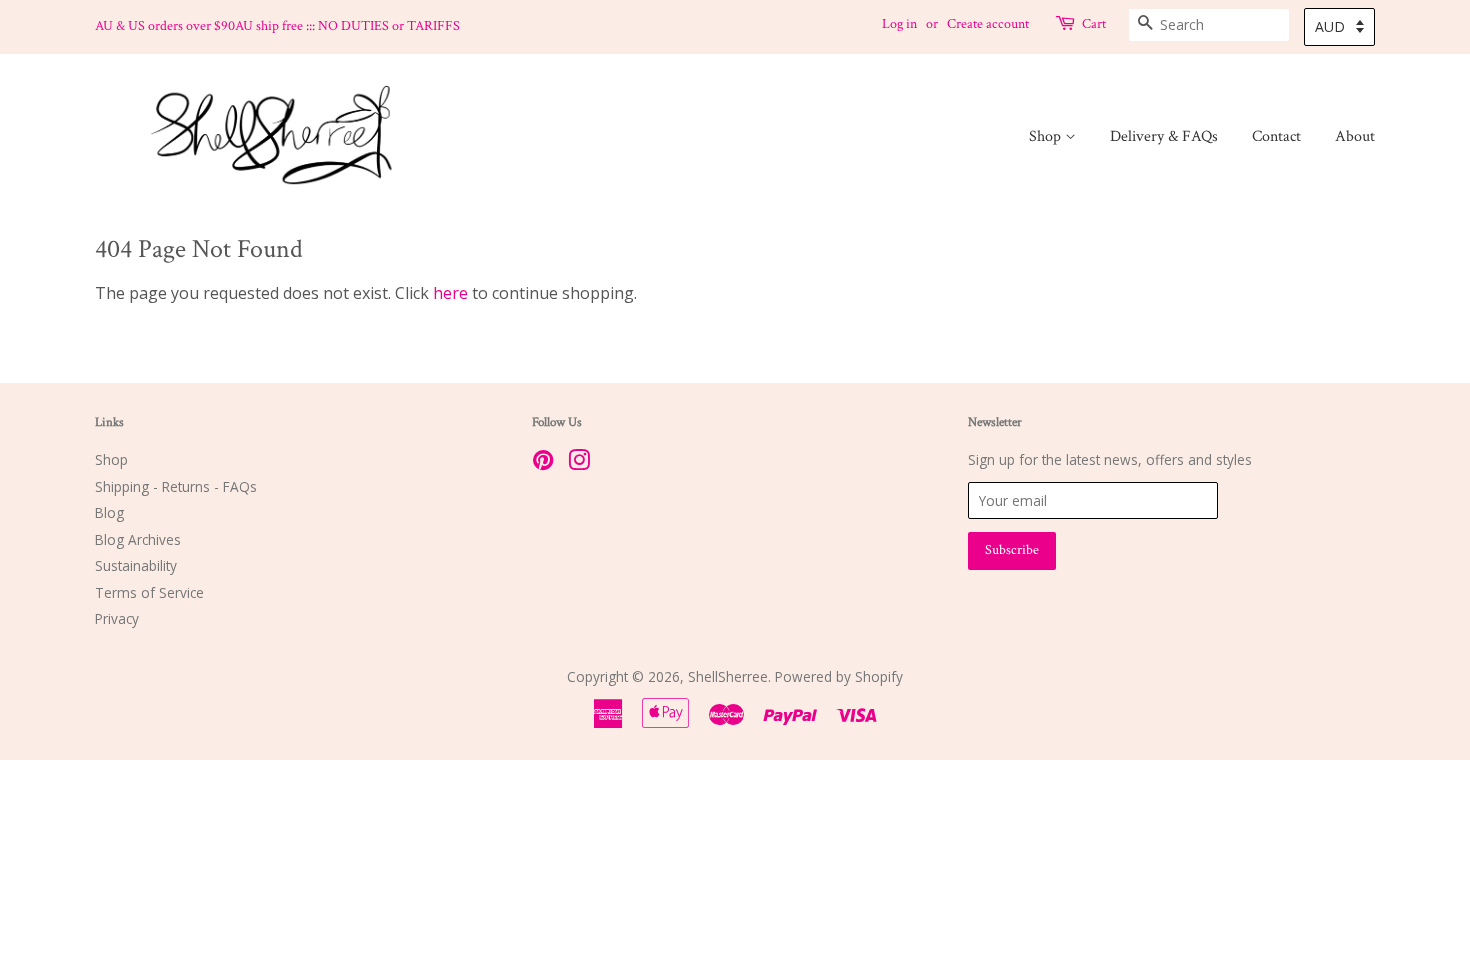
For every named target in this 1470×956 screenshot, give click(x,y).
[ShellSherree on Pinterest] (543, 463)
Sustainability (136, 565)
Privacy (117, 618)
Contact (1276, 136)
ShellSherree (728, 676)
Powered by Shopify (839, 676)
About (1355, 136)
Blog (109, 512)
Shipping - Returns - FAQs (176, 486)
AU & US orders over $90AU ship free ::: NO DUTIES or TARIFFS (277, 26)
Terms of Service (149, 592)
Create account (988, 24)
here (450, 293)
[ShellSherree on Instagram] (579, 463)
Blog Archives (138, 539)
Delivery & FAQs (1164, 136)
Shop (1047, 136)
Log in (899, 24)
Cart (1094, 24)
